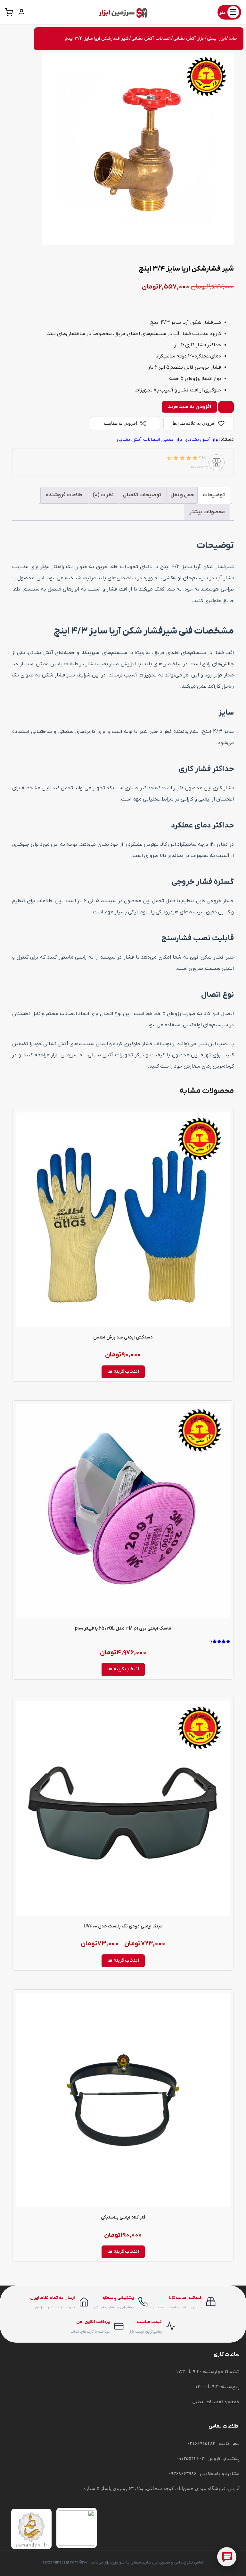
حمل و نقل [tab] (182, 495)
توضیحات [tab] (214, 495)
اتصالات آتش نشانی (151, 39)
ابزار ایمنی (216, 39)
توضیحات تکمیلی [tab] (142, 495)
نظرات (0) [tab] (103, 495)
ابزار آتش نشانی (189, 39)
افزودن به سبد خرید (189, 407)
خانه (233, 39)
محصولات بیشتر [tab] (207, 512)
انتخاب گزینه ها (123, 1372)
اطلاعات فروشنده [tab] (65, 495)
